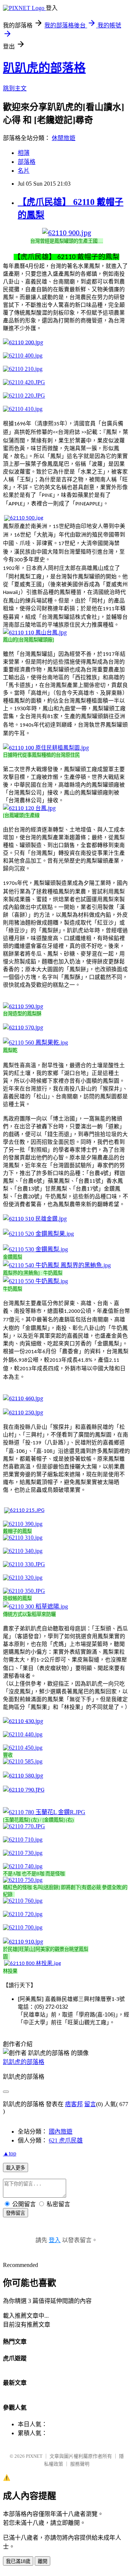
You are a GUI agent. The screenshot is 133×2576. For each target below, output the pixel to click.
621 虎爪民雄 (66, 2140)
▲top (10, 2153)
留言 (90, 2104)
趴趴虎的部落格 (44, 68)
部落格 (27, 162)
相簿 (24, 153)
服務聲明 (80, 2464)
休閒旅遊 (64, 138)
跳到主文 (15, 88)
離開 (42, 2561)
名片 (24, 171)
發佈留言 (16, 2213)
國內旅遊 (61, 2132)
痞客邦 (74, 2104)
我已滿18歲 (18, 2561)
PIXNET (34, 2456)
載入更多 (16, 2168)
